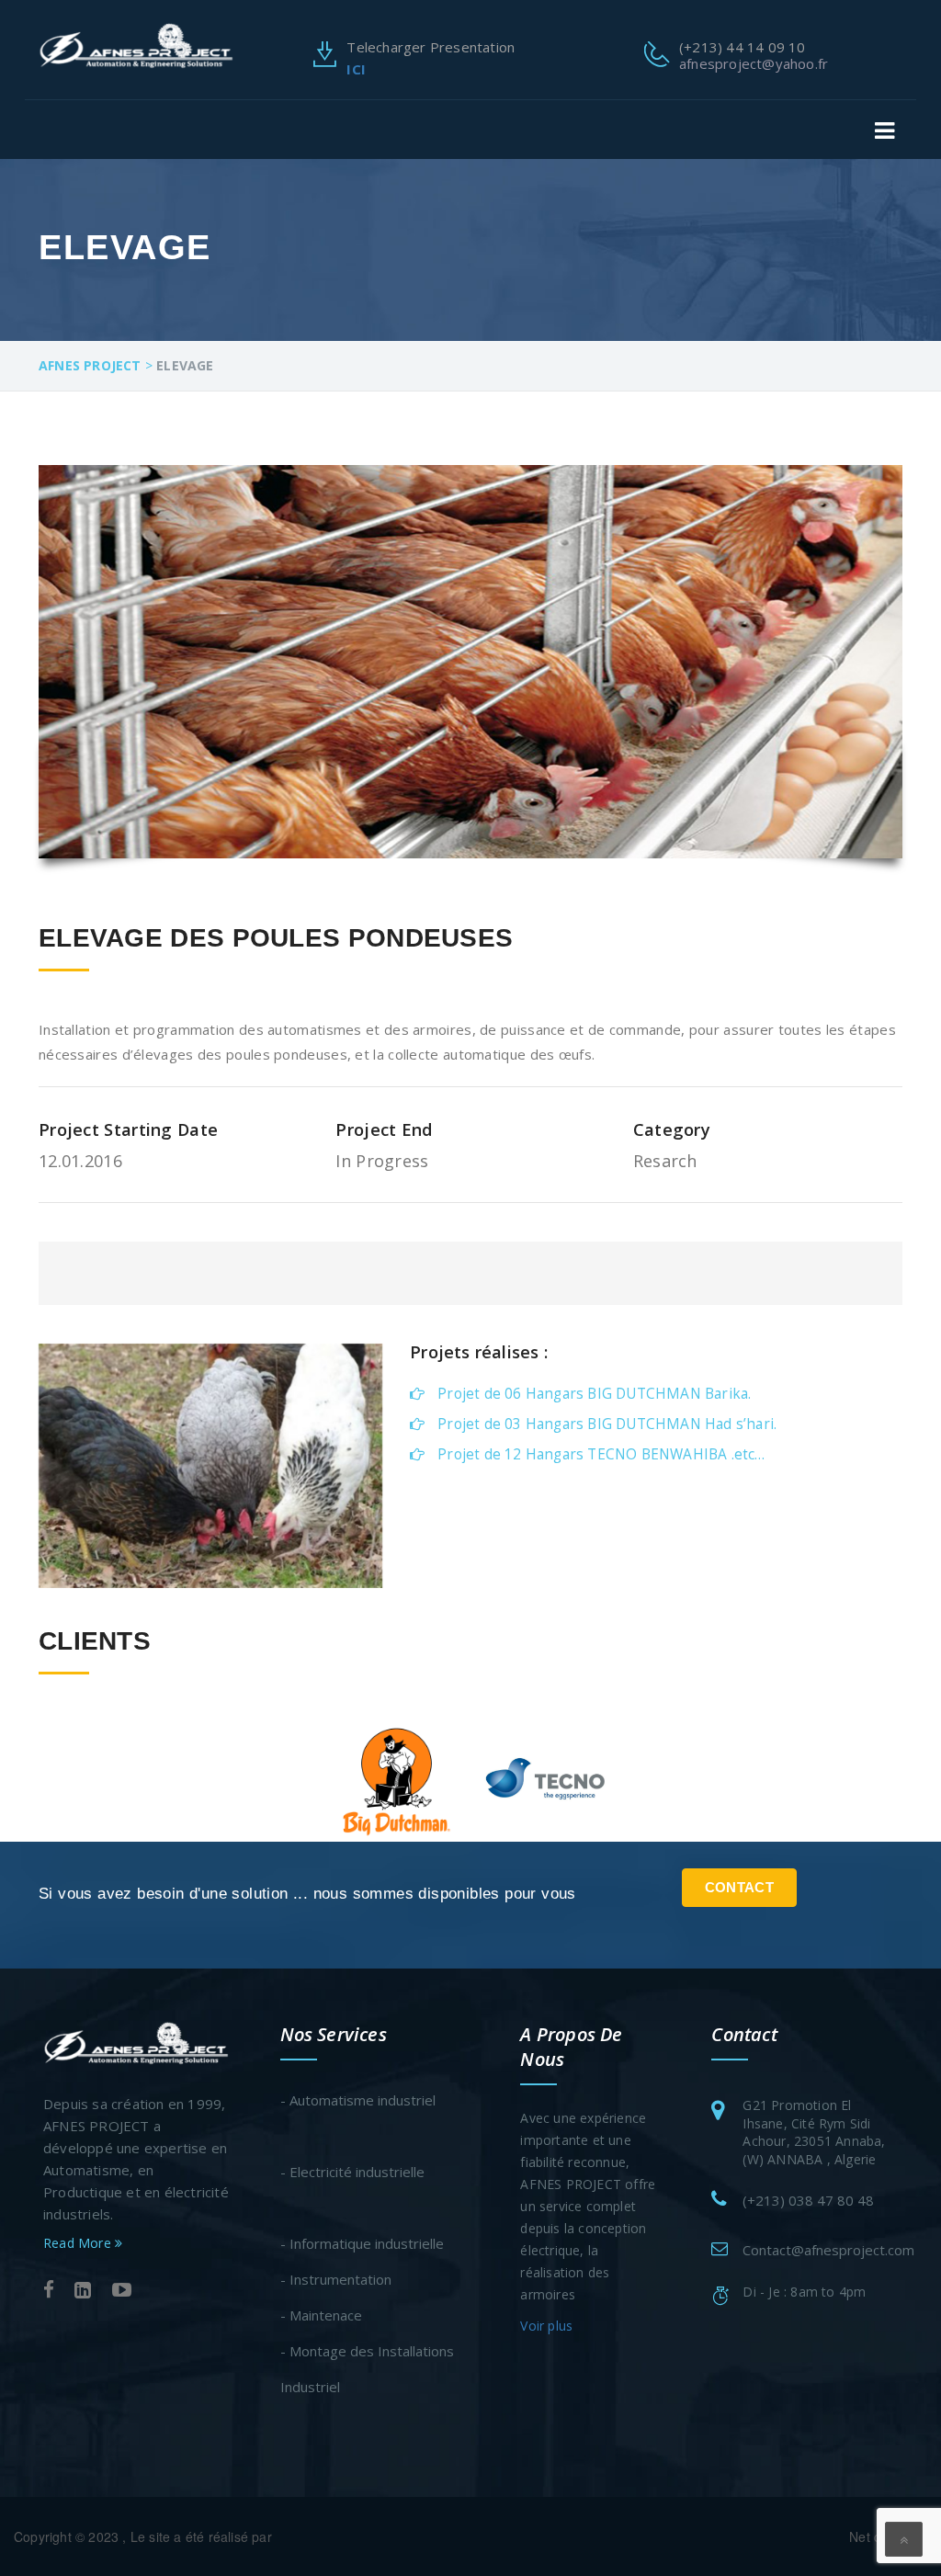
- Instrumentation (336, 2279)
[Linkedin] (83, 2291)
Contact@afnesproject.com (828, 2250)
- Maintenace (321, 2315)
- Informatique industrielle (362, 2243)
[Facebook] (49, 2291)
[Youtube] (122, 2291)
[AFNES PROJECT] (136, 44)
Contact (740, 1887)
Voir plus (546, 2326)
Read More (79, 2243)
